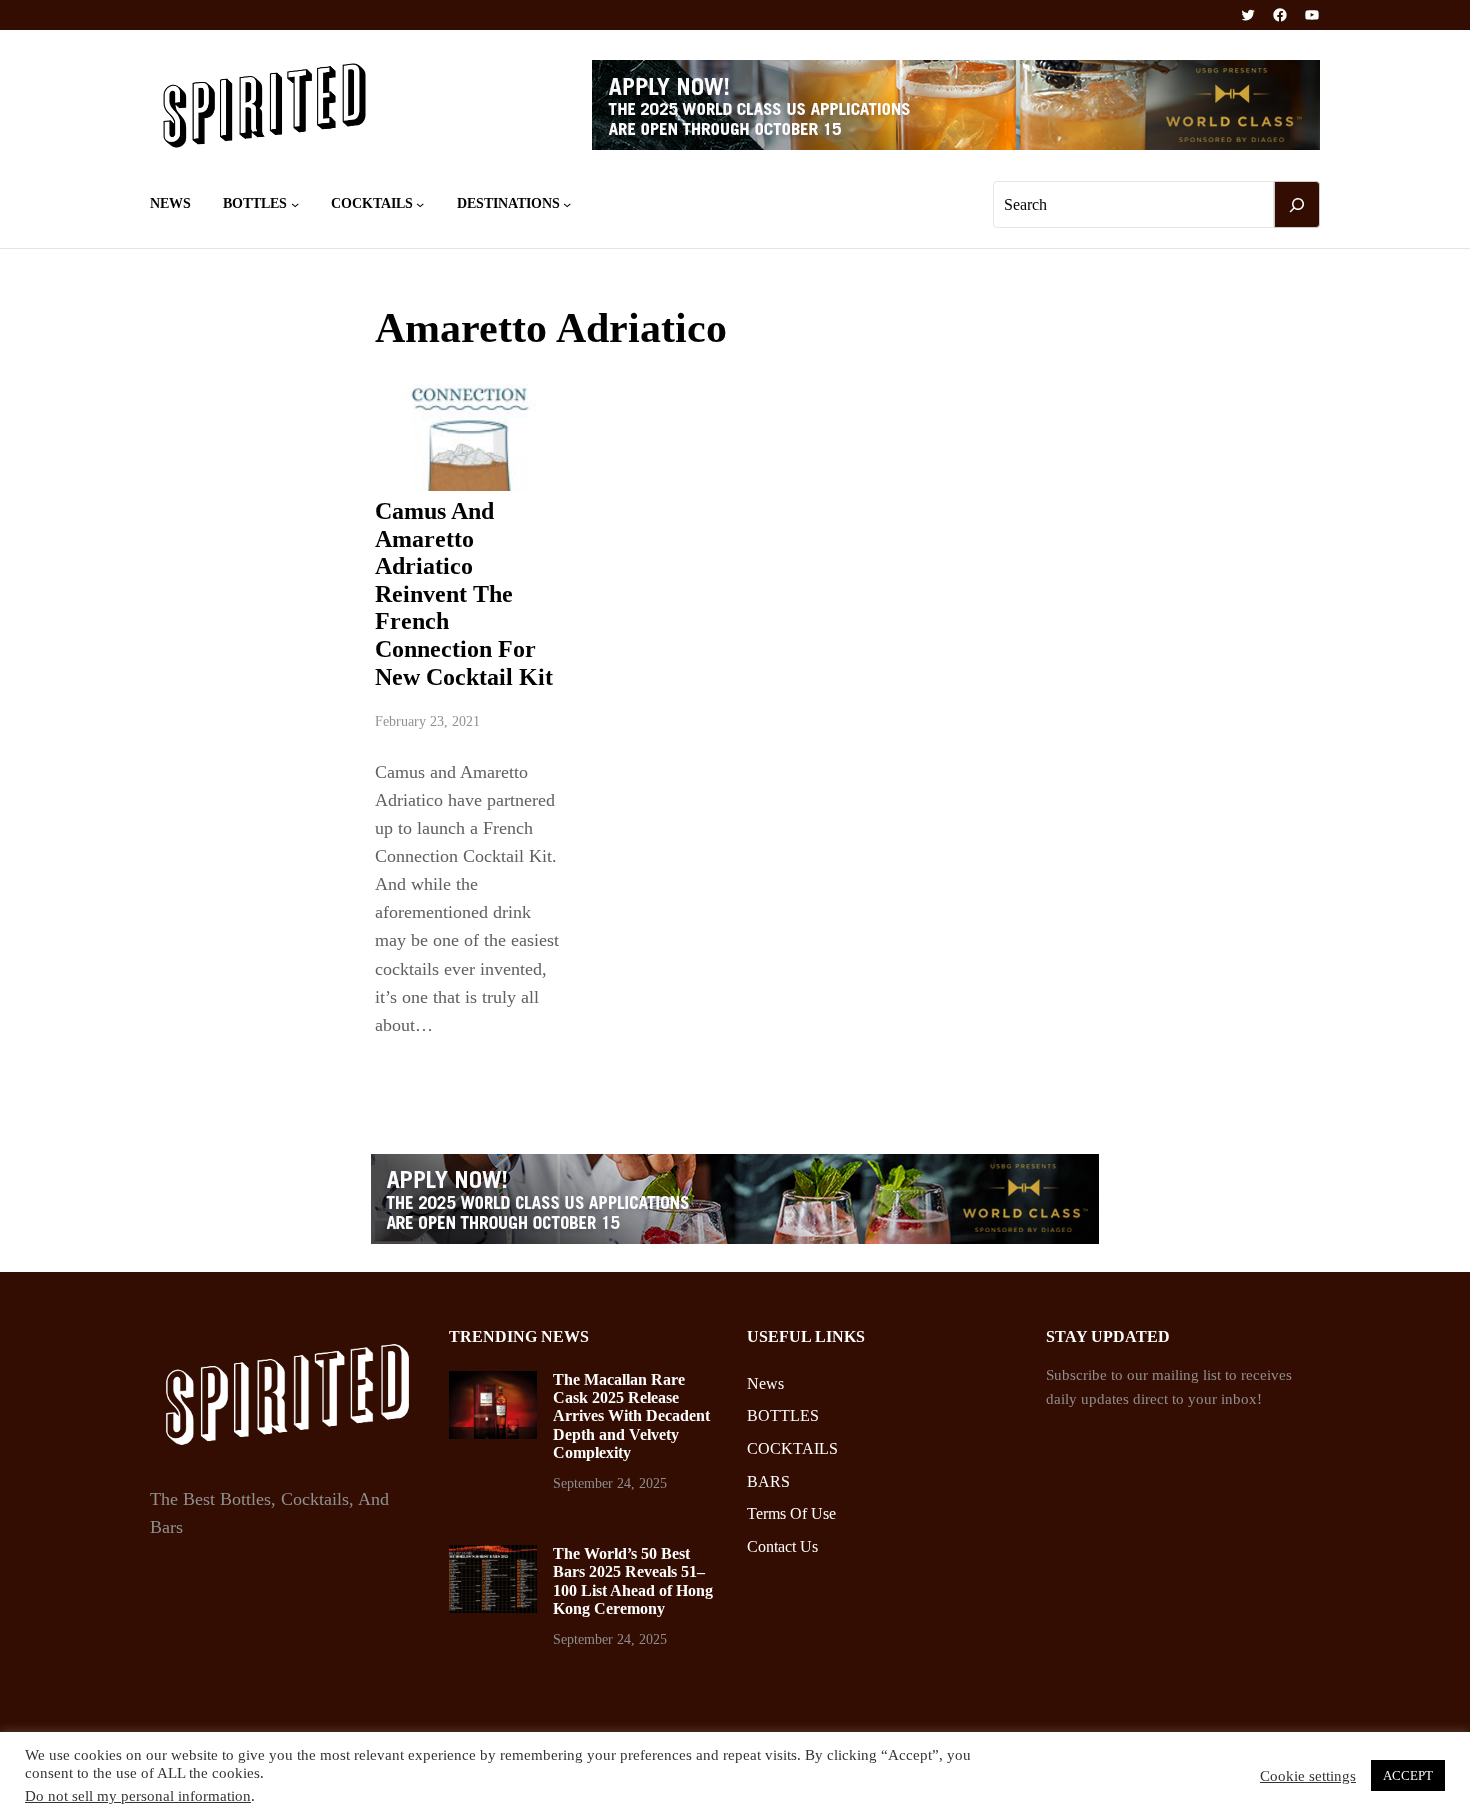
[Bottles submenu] (295, 204)
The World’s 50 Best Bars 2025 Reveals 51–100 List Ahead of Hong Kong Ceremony (633, 1581)
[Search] (1297, 205)
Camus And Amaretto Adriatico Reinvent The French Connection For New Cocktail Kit (464, 594)
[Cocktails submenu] (420, 204)
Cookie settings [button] (1308, 1776)
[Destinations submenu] (567, 204)
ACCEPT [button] (1408, 1775)
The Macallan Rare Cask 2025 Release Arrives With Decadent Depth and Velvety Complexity (631, 1416)
